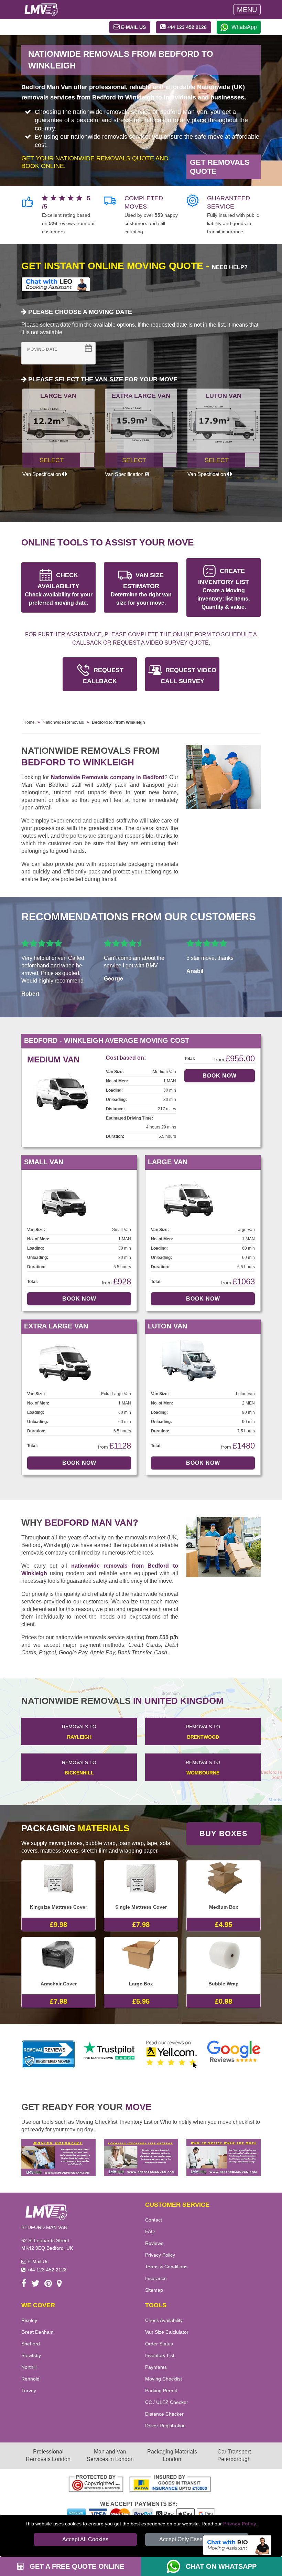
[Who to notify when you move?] (224, 2157)
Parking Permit (161, 2391)
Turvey (29, 2391)
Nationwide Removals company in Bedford (108, 777)
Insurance (156, 2278)
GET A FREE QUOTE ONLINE (76, 2566)
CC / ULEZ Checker (167, 2402)
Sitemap (154, 2290)
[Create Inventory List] (141, 2157)
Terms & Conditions (166, 2267)
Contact (154, 2220)
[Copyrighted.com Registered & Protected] (96, 2485)
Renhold (30, 2379)
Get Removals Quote (220, 167)
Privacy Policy (240, 2524)
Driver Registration (165, 2426)
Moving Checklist (164, 2379)
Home (29, 722)
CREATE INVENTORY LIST (224, 589)
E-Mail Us (37, 2261)
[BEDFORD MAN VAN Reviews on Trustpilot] (110, 2054)
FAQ (150, 2232)
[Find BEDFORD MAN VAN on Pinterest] (48, 2285)
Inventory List (160, 2355)
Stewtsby (31, 2355)
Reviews (154, 2243)
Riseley (29, 2320)
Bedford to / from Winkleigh (118, 722)
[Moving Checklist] (58, 2157)
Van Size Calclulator (167, 2332)
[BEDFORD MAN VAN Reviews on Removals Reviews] (48, 2054)
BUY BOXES (224, 1833)
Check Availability (164, 2320)
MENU (247, 10)
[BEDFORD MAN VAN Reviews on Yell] (172, 2054)
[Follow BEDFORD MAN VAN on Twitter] (35, 2285)
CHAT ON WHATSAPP (221, 2566)
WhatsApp (244, 27)
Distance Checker (164, 2414)
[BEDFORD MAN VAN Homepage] (41, 10)
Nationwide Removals (63, 722)
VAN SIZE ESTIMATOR (141, 589)
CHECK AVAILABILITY (59, 589)
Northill (29, 2367)
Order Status (159, 2344)
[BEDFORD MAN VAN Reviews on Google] (234, 2054)
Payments (156, 2367)
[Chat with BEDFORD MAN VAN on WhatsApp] (176, 2566)
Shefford (31, 2344)
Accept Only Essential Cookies (197, 2539)
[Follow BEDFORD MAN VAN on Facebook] (24, 2285)
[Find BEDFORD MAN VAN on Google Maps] (59, 2285)
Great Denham (37, 2332)
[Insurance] (170, 2485)
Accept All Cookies (85, 2539)
